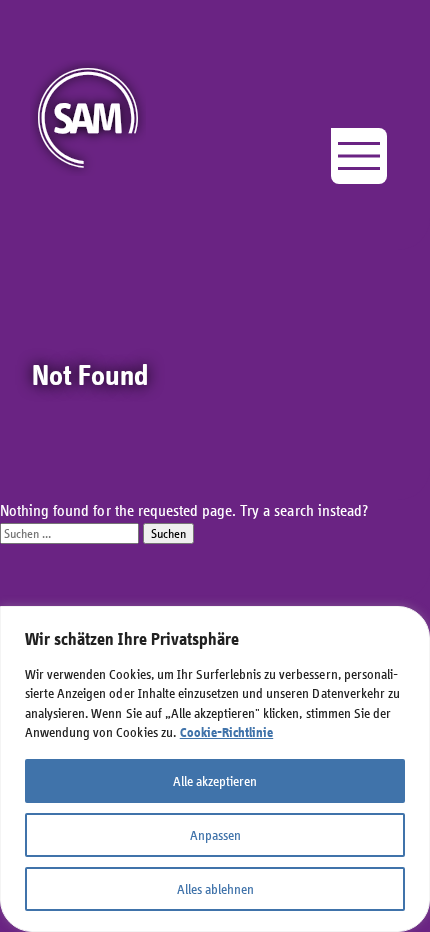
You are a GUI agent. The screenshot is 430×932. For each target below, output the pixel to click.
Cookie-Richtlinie (226, 732)
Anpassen (215, 835)
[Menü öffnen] (359, 156)
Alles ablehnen (215, 889)
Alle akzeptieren (215, 781)
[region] (215, 769)
